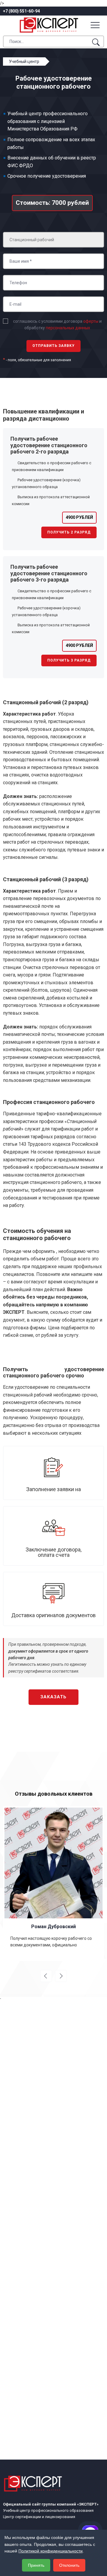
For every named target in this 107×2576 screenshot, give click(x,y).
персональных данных (68, 328)
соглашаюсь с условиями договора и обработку (57, 325)
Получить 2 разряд (69, 532)
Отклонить (69, 2565)
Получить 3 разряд (69, 660)
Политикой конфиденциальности (51, 2551)
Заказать (53, 1697)
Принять (36, 2565)
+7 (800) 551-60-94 (21, 11)
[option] (53, 1884)
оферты (91, 321)
